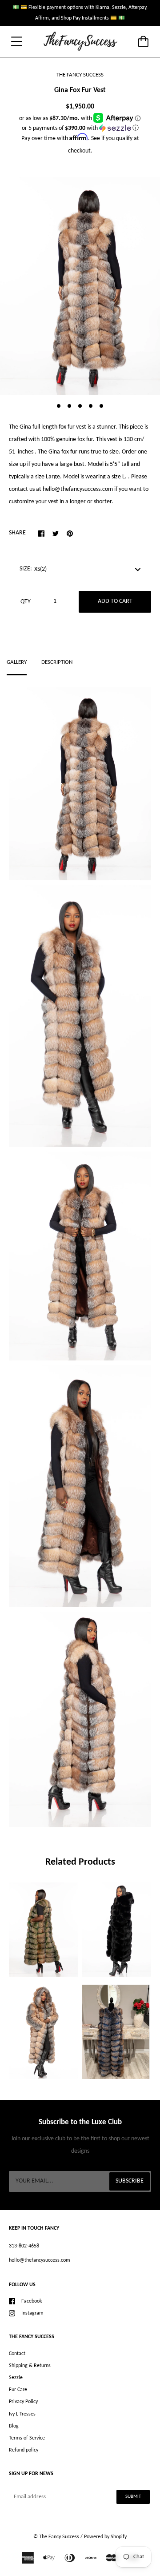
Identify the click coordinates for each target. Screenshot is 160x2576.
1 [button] (59, 406)
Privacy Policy (23, 2402)
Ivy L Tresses (22, 2414)
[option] (80, 286)
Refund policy (24, 2450)
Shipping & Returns (30, 2366)
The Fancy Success (59, 2537)
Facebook (32, 2301)
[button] (80, 128)
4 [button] (91, 406)
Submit (133, 2497)
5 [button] (101, 406)
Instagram (32, 2313)
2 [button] (69, 406)
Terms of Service (27, 2438)
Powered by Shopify (105, 2537)
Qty (26, 602)
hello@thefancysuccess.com (40, 2260)
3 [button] (80, 406)
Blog (14, 2426)
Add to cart (115, 601)
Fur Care (18, 2390)
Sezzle (16, 2378)
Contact (17, 2354)
